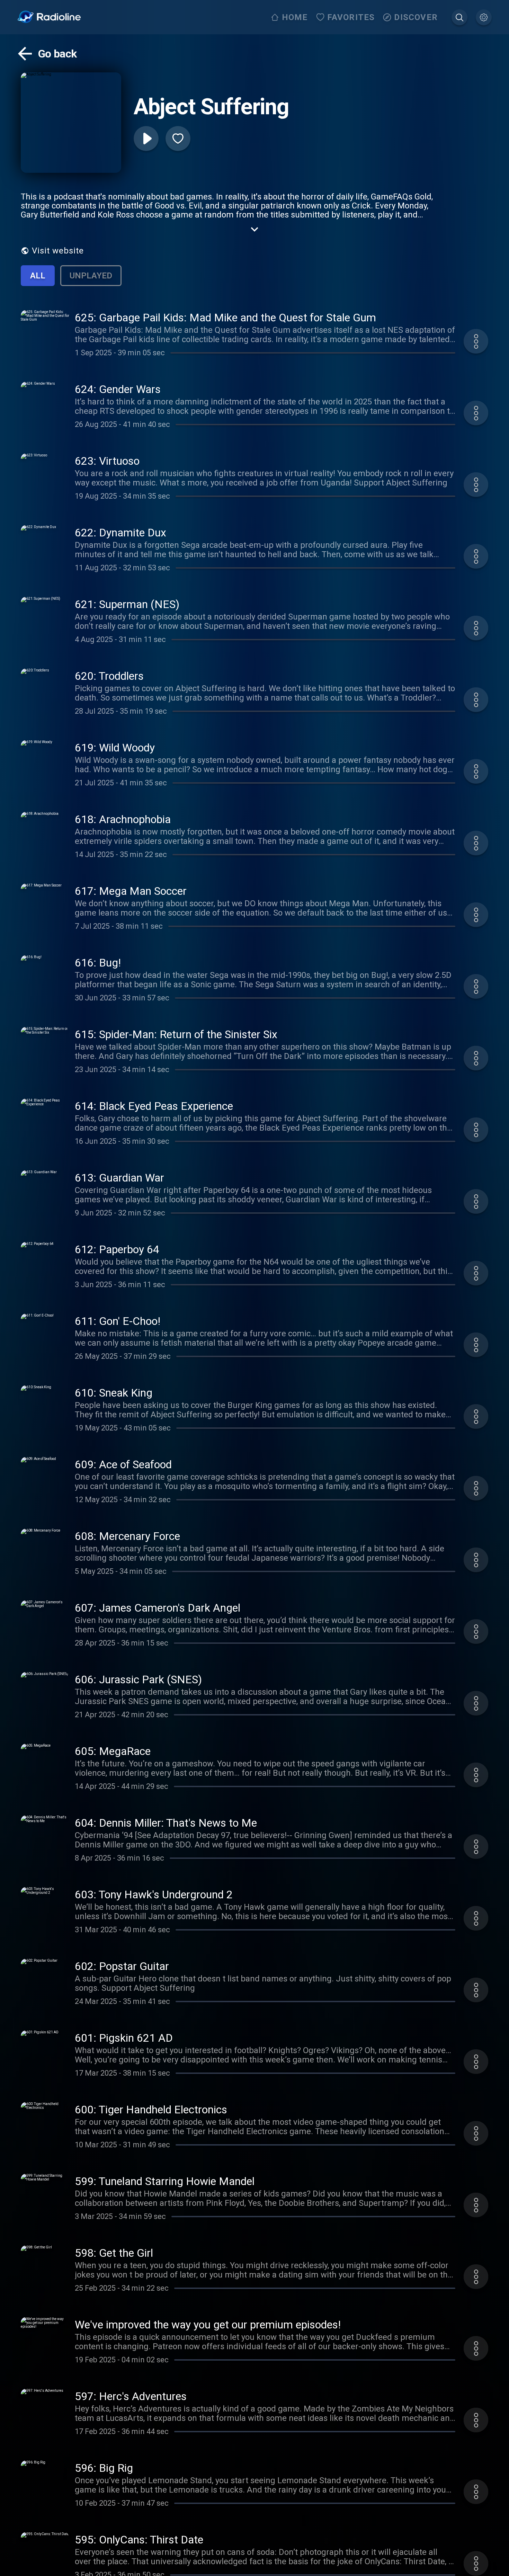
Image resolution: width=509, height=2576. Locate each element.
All (38, 276)
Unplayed (91, 276)
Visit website (58, 251)
